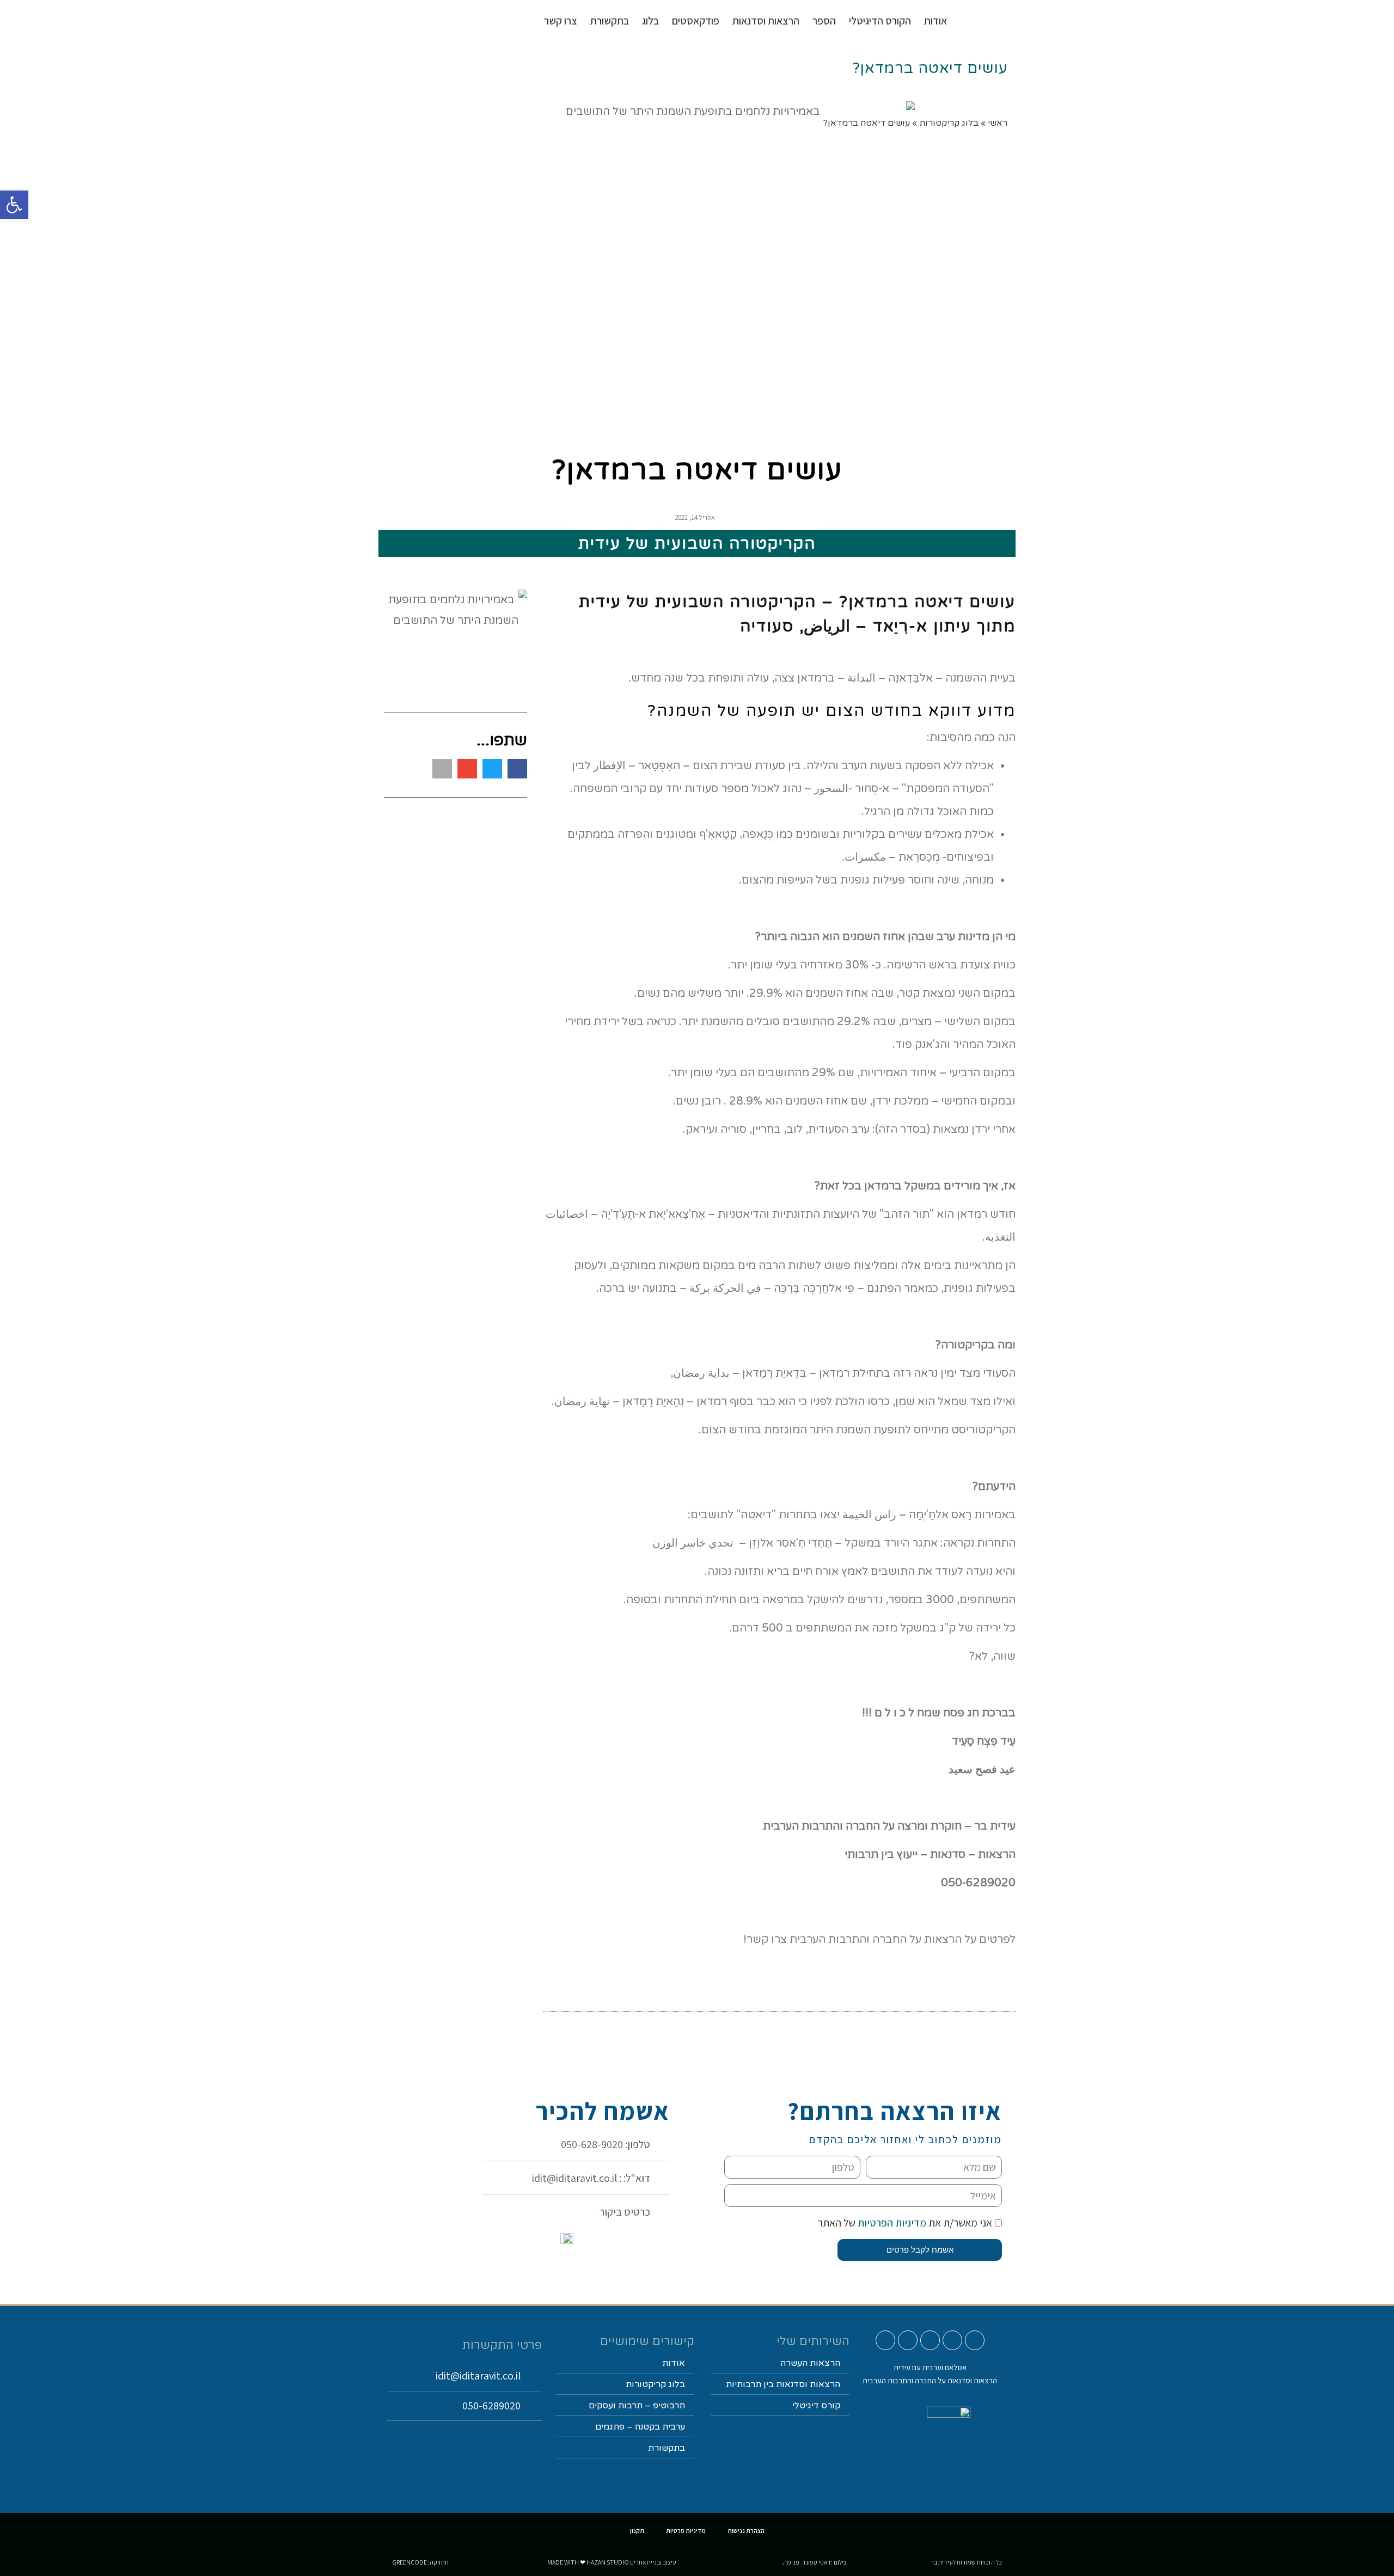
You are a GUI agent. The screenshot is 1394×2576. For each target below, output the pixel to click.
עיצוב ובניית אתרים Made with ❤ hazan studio (612, 2562)
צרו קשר (561, 21)
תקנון (637, 2531)
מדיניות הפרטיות (891, 2223)
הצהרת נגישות (746, 2531)
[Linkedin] (908, 2340)
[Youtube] (975, 2340)
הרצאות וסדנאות (766, 21)
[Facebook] (930, 2340)
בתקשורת (667, 2448)
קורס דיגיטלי (816, 2406)
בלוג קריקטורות (655, 2384)
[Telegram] (885, 2340)
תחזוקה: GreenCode (420, 2562)
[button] (517, 769)
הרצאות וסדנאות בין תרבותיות (783, 2384)
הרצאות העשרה (810, 2363)
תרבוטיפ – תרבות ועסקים (637, 2406)
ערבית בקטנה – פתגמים (640, 2427)
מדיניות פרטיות (686, 2531)
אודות (936, 21)
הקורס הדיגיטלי (880, 21)
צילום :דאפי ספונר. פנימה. (814, 2562)
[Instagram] (952, 2340)
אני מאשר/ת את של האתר (905, 2223)
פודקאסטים (696, 21)
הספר (824, 21)
